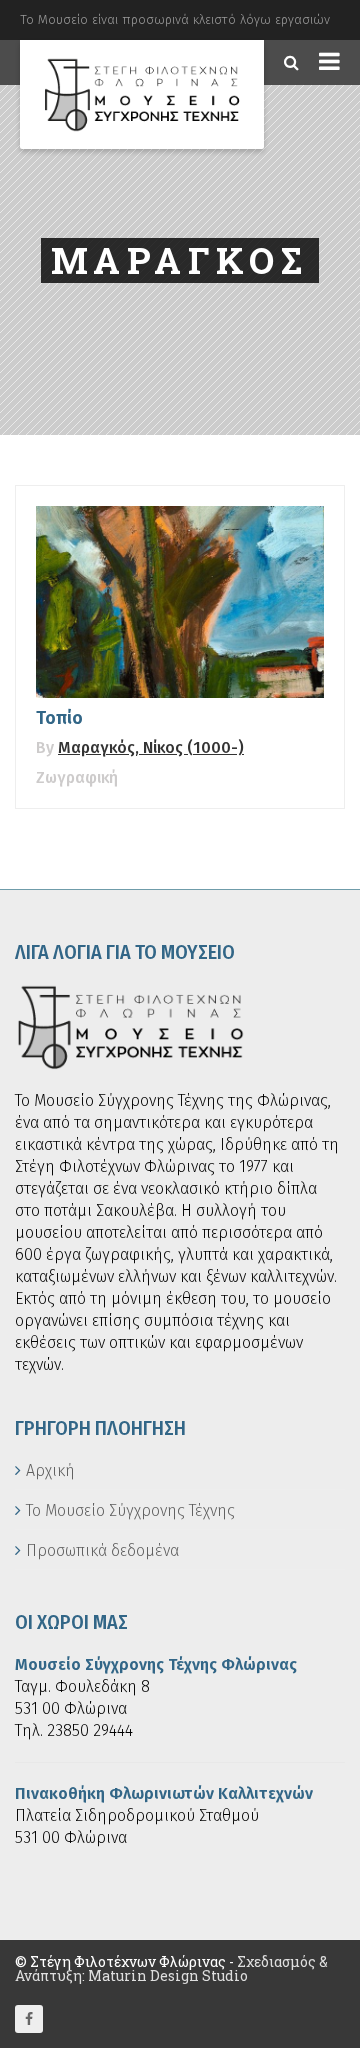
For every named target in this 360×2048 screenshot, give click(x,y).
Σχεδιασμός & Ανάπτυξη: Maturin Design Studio (171, 1968)
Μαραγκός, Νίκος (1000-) (151, 747)
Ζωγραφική (77, 777)
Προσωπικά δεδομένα (102, 1550)
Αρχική (50, 1470)
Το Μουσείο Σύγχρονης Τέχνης (130, 1510)
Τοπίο (59, 718)
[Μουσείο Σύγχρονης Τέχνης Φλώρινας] (142, 94)
